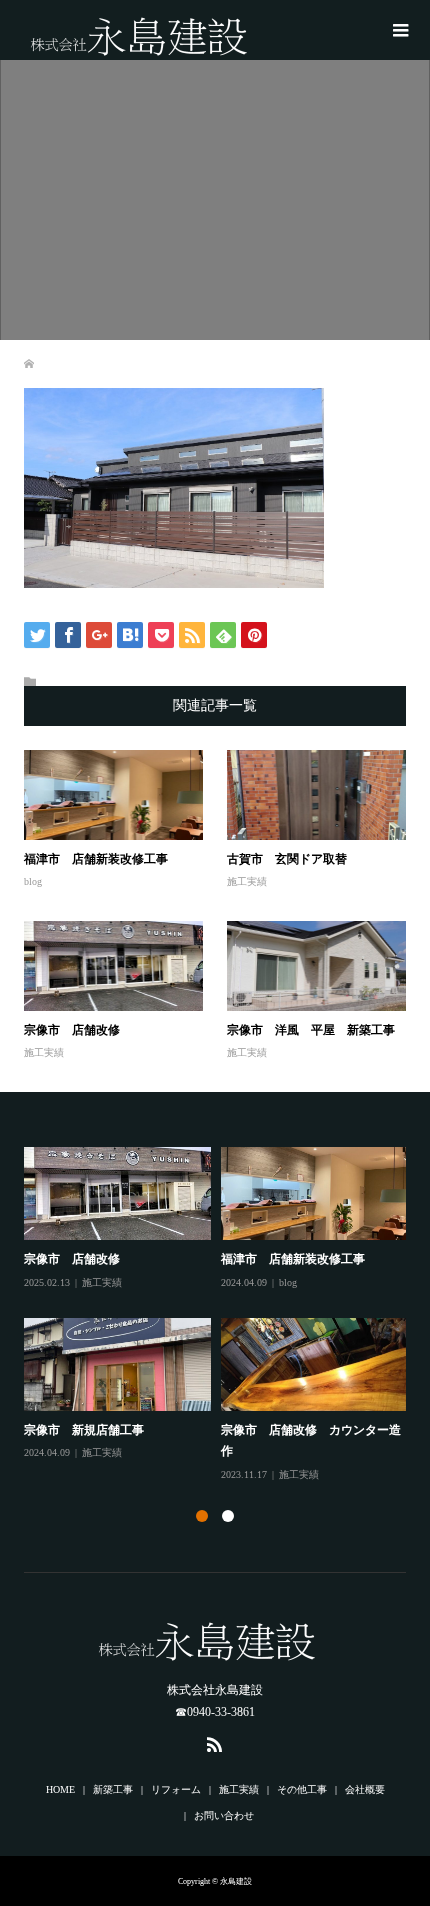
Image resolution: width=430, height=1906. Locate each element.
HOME (60, 1789)
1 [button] (202, 1516)
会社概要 (365, 1789)
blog (33, 881)
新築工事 (113, 1789)
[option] (220, 1315)
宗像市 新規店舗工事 (84, 1430)
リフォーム (176, 1789)
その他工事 (302, 1789)
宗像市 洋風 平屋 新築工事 (311, 1030)
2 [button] (228, 1516)
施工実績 (247, 881)
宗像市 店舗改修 (72, 1030)
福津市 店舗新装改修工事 (96, 859)
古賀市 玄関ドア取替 (287, 859)
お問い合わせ (224, 1815)
